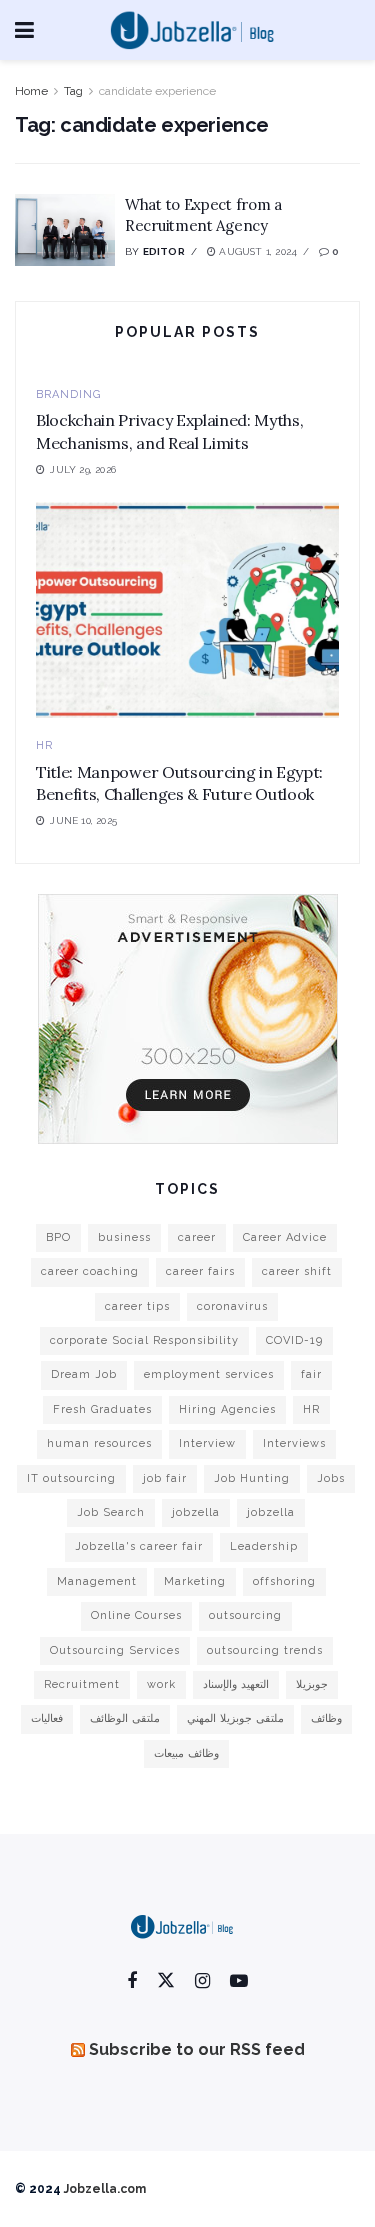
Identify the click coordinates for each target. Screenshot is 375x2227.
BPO (58, 1237)
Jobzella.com (105, 2189)
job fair (165, 1478)
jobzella (196, 1512)
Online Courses (136, 1615)
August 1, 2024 (256, 251)
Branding (68, 394)
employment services (209, 1374)
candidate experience (157, 91)
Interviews (294, 1443)
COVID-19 (294, 1340)
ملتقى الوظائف (125, 1718)
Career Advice (285, 1237)
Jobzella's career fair (139, 1546)
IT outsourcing (71, 1478)
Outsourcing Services (115, 1650)
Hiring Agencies (227, 1409)
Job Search (111, 1512)
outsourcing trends (265, 1650)
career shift (297, 1271)
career (197, 1237)
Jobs (331, 1478)
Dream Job (84, 1374)
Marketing (195, 1581)
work (161, 1684)
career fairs (200, 1271)
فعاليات (47, 1718)
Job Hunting (252, 1478)
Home (31, 91)
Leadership (264, 1546)
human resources (99, 1443)
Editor (164, 251)
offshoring (284, 1581)
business (124, 1237)
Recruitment (82, 1684)
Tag (73, 91)
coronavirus (232, 1306)
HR (44, 745)
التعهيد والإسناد (236, 1684)
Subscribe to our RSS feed (197, 2049)
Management (97, 1581)
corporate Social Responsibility (144, 1340)
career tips (137, 1306)
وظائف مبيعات (186, 1753)
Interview (207, 1443)
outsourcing (245, 1615)
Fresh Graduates (102, 1409)
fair (311, 1374)
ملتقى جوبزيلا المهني (235, 1718)
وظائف (326, 1718)
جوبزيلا (312, 1684)
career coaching (90, 1271)
